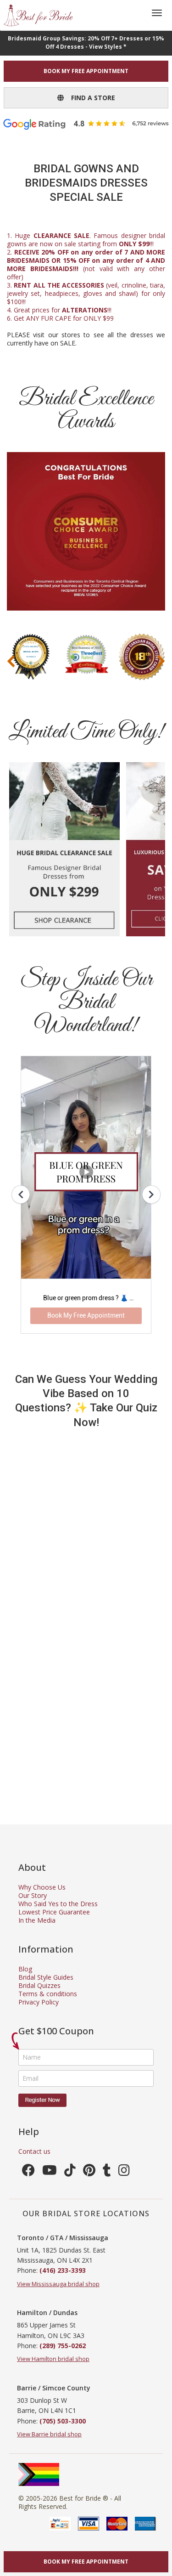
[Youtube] (50, 2172)
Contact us (34, 2151)
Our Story (33, 1895)
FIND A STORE (89, 98)
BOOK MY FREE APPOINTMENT (86, 71)
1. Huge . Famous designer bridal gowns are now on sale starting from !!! (86, 240)
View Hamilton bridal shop (53, 2359)
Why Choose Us (42, 1887)
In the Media (37, 1920)
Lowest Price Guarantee (54, 1912)
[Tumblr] (107, 2172)
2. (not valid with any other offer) (86, 264)
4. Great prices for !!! (59, 310)
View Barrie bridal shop (49, 2434)
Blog (25, 1969)
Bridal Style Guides (46, 1977)
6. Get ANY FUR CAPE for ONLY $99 (60, 318)
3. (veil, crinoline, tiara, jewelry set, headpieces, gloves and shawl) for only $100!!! (86, 293)
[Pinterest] (89, 2172)
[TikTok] (70, 2172)
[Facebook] (28, 2172)
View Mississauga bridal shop (58, 2284)
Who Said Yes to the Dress (58, 1904)
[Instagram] (124, 2172)
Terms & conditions (48, 1994)
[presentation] (11, 661)
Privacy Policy (39, 2002)
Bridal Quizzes (39, 1985)
